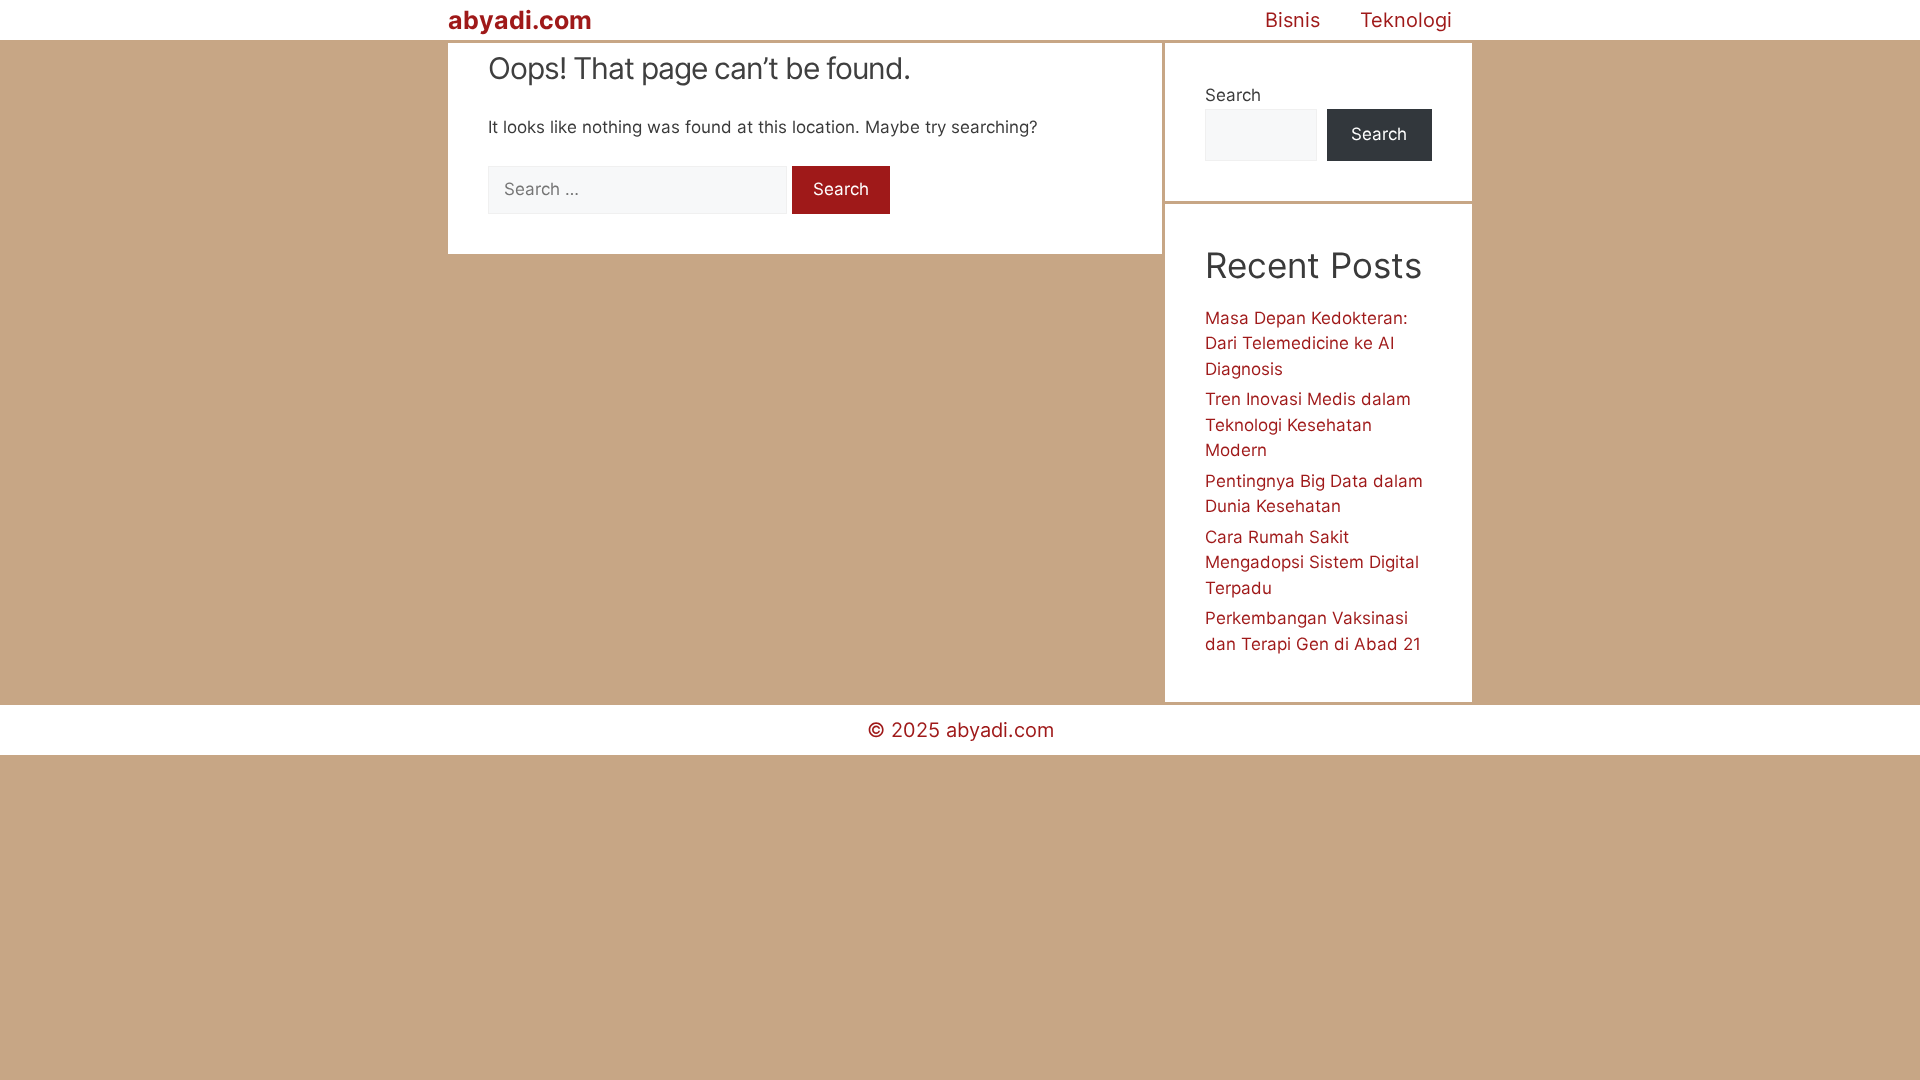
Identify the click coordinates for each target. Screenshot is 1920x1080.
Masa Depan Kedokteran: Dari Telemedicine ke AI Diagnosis (1306, 343)
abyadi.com (520, 20)
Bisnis (1292, 20)
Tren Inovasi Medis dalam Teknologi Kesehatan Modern (1308, 424)
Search (1233, 95)
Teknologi (1406, 20)
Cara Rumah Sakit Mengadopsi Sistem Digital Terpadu (1312, 562)
